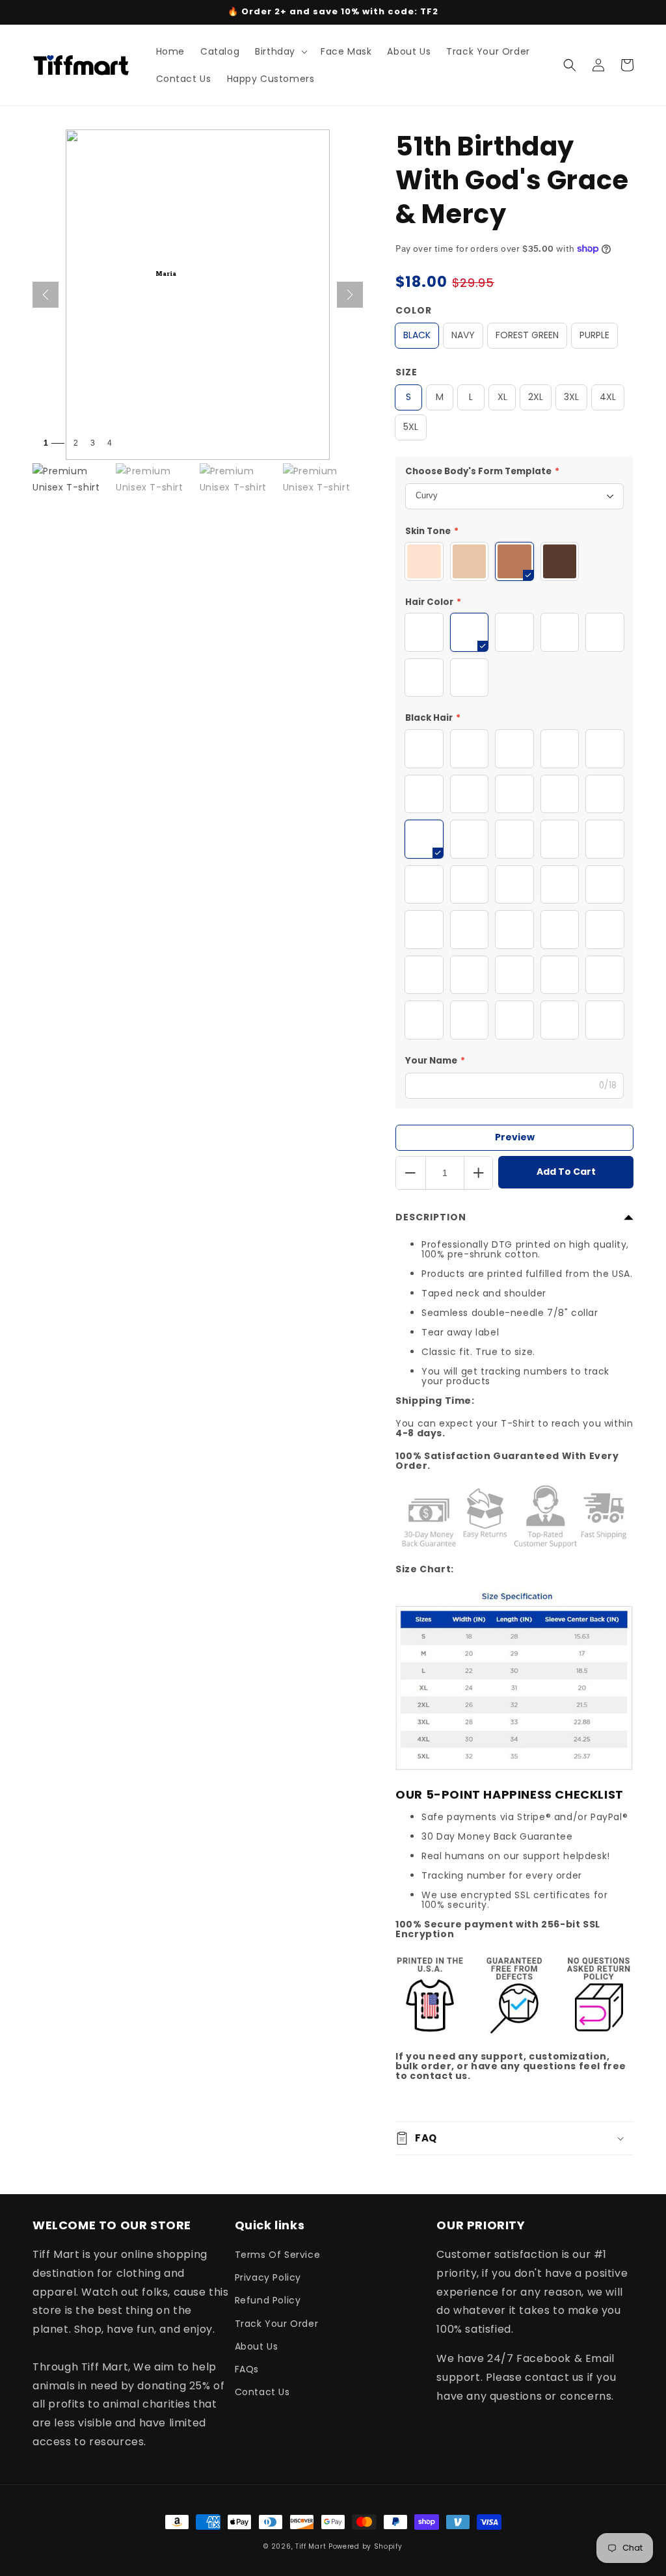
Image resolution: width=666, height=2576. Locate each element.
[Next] (350, 295)
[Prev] (46, 295)
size (406, 372)
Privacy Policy (268, 2277)
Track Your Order (277, 2324)
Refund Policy (268, 2300)
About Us (257, 2346)
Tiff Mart (311, 2546)
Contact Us (262, 2392)
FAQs (247, 2369)
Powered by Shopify (366, 2546)
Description (431, 1217)
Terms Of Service (278, 2255)
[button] (280, 51)
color (414, 310)
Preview (515, 1137)
